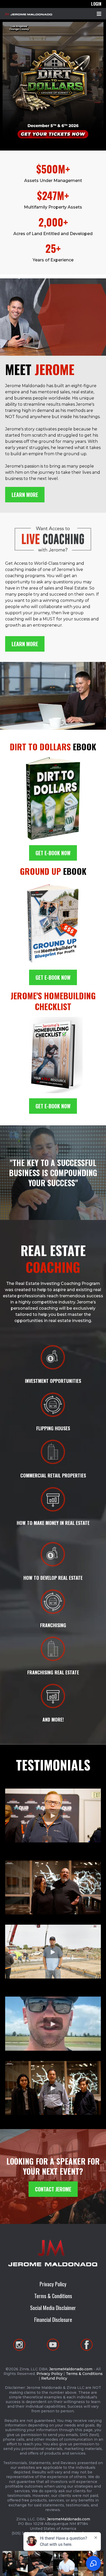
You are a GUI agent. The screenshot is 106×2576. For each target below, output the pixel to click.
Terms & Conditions (53, 2296)
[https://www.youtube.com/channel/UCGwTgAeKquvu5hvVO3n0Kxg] (53, 2345)
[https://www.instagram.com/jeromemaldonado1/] (19, 2345)
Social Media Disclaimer (53, 2308)
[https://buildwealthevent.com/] (53, 82)
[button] (98, 14)
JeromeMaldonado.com (71, 2369)
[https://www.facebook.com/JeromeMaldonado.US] (87, 2345)
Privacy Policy (53, 2284)
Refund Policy (54, 2378)
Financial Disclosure (53, 2320)
